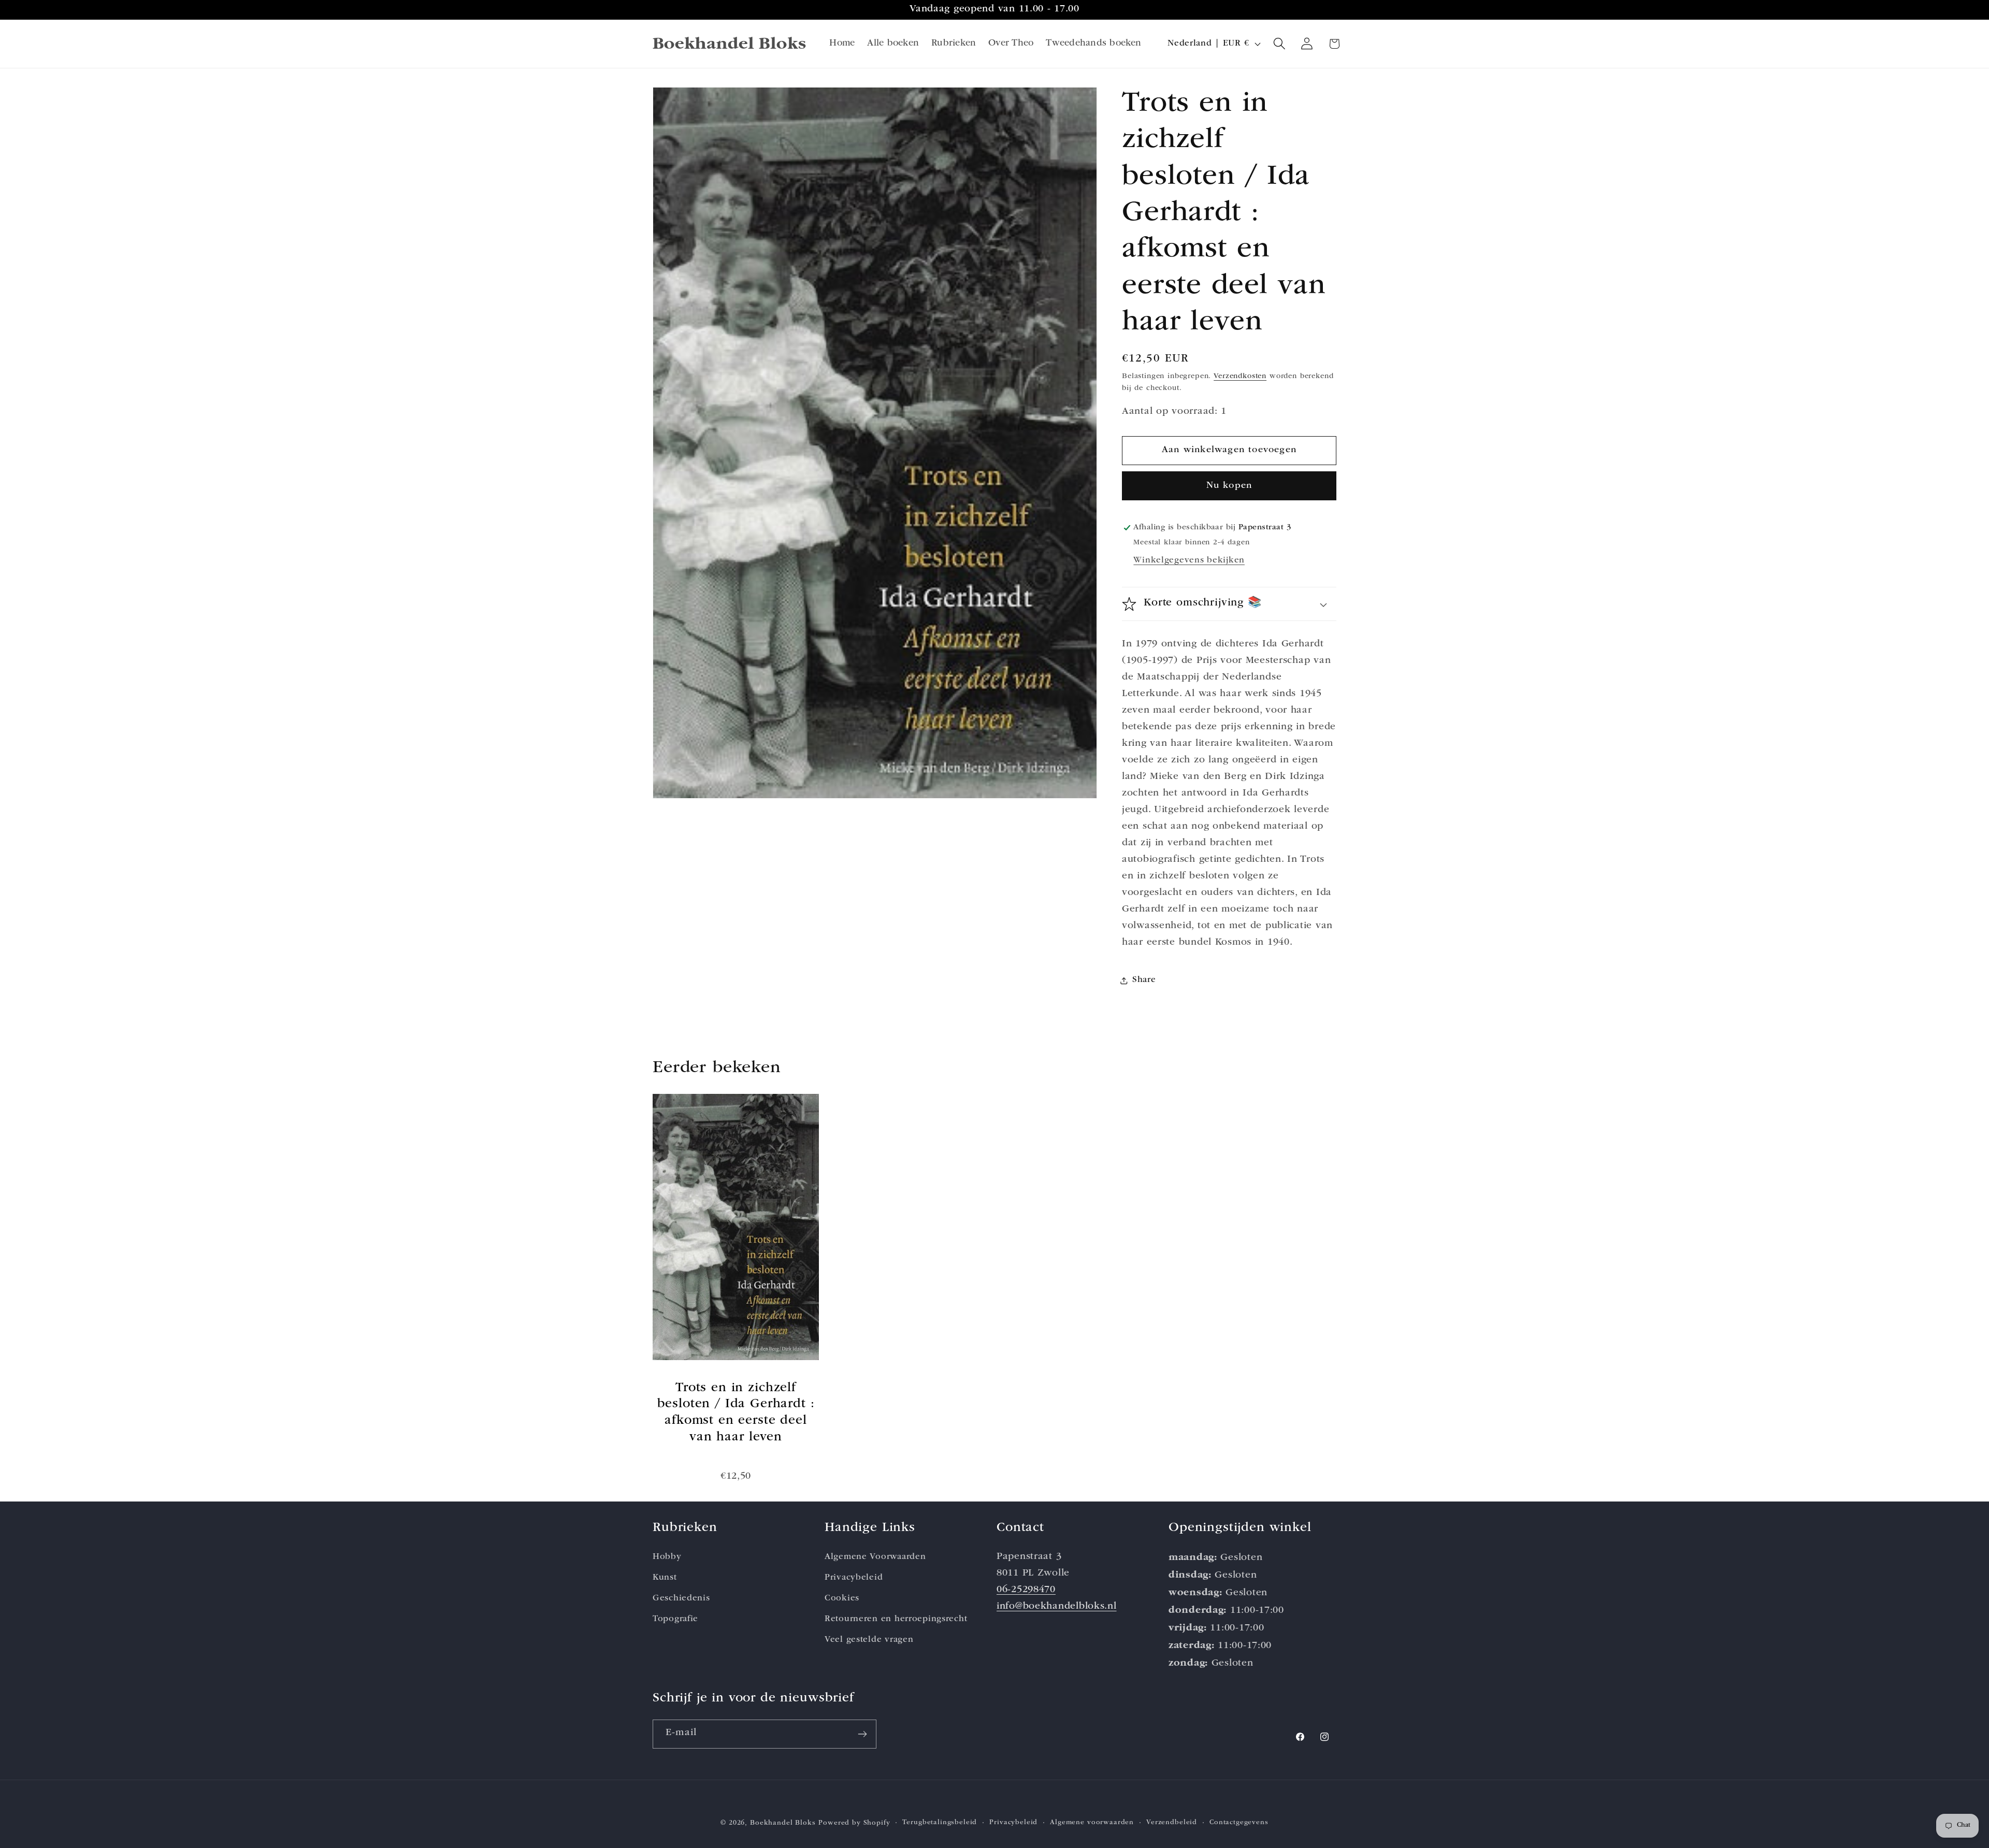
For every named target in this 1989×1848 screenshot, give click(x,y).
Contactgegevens (1239, 1823)
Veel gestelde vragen (869, 1640)
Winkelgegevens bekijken (1189, 561)
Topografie (675, 1619)
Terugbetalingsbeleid (940, 1823)
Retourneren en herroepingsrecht (896, 1619)
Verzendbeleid (1172, 1823)
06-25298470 (1026, 1590)
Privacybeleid (854, 1577)
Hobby (667, 1557)
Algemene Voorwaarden (875, 1557)
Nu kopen (1229, 486)
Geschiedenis (681, 1598)
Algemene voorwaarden (1092, 1823)
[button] (1280, 44)
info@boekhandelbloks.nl (1057, 1606)
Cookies (842, 1598)
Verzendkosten (1240, 377)
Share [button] (1144, 981)
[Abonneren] (862, 1734)
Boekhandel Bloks (783, 1823)
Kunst (665, 1577)
